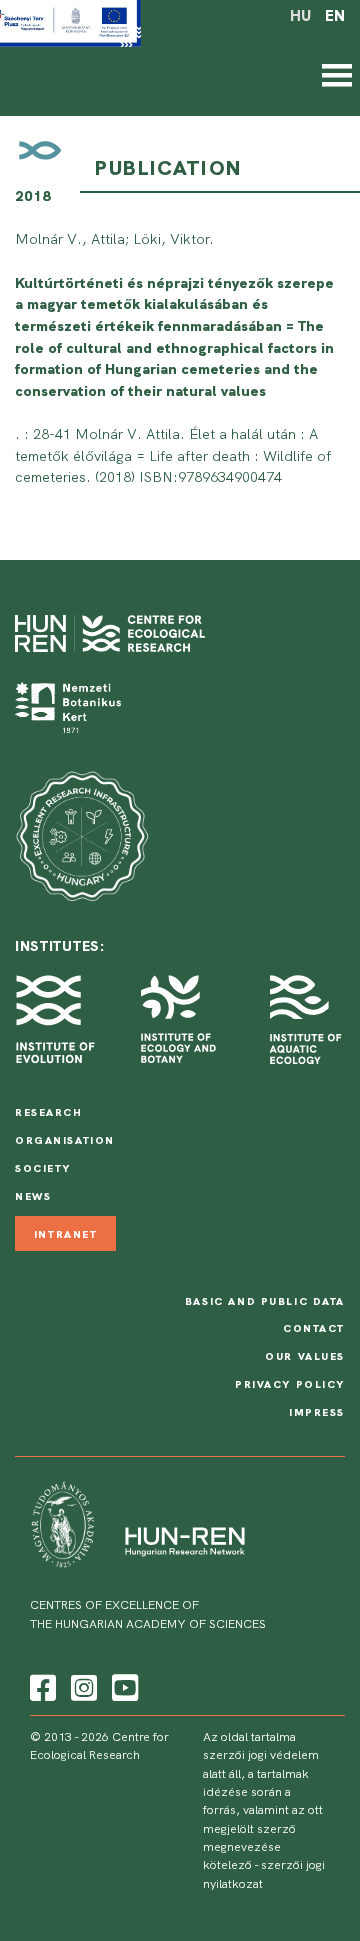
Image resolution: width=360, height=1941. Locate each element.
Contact (314, 1328)
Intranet (66, 1233)
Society (43, 1168)
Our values (305, 1356)
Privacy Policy (290, 1384)
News (33, 1196)
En (335, 16)
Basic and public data (265, 1301)
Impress (317, 1412)
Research (49, 1112)
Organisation (65, 1140)
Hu (300, 16)
